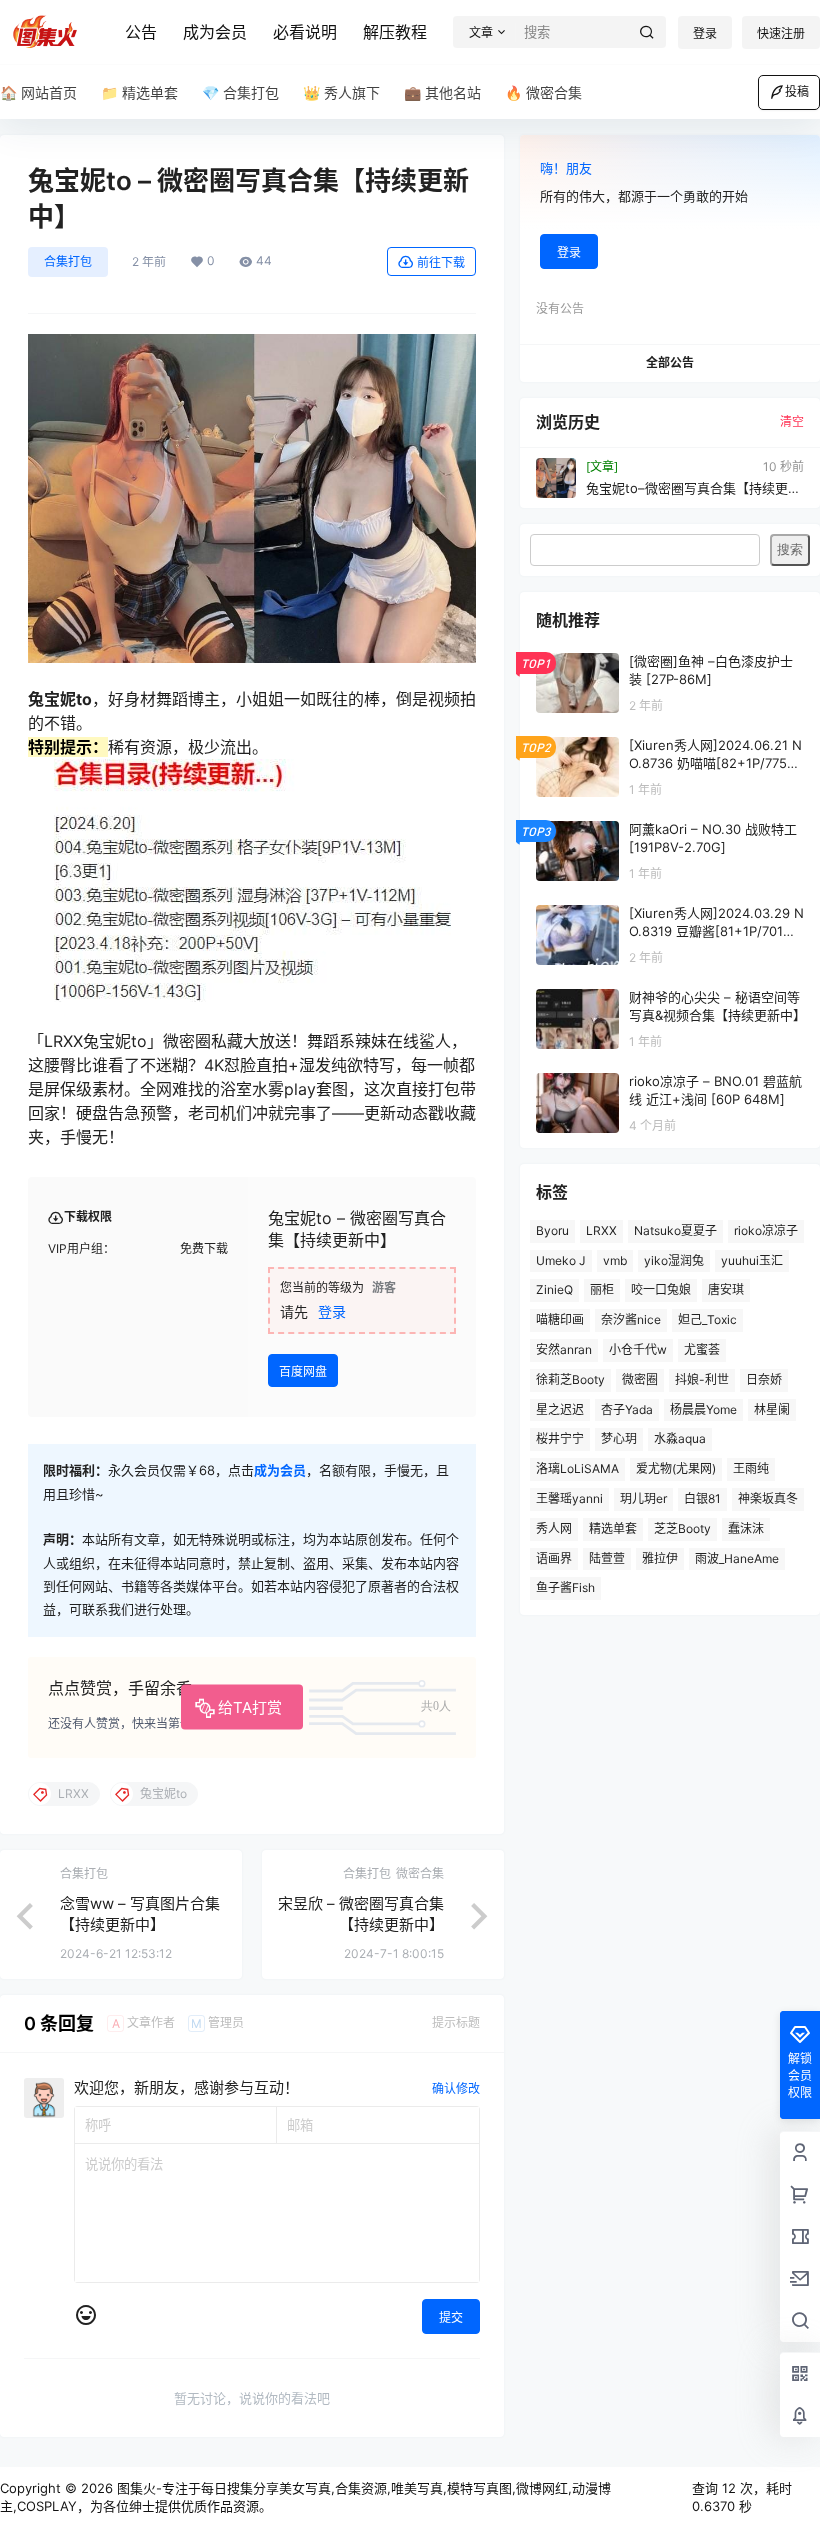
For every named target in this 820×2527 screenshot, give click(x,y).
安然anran (564, 1349)
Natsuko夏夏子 (675, 1230)
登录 (705, 33)
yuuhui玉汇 (752, 1260)
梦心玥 (619, 1438)
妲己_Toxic (707, 1319)
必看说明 (305, 32)
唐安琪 (726, 1289)
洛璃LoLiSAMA (577, 1468)
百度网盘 (303, 1371)
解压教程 (395, 32)
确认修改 (456, 2088)
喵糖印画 (560, 1319)
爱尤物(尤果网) (676, 1468)
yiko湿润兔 (674, 1260)
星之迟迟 (560, 1409)
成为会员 (215, 32)
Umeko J (561, 1260)
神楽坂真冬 (768, 1498)
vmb (615, 1260)
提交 (451, 2317)
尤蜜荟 (702, 1349)
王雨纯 (751, 1468)
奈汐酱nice (631, 1319)
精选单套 (613, 1528)
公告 (141, 32)
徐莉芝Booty (570, 1379)
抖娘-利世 (702, 1379)
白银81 (702, 1498)
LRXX (601, 1230)
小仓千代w (638, 1349)
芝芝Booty (682, 1528)
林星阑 (772, 1409)
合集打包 (68, 261)
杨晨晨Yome (703, 1409)
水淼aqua (680, 1438)
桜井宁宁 (560, 1438)
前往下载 (441, 262)
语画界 (554, 1558)
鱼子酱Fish (565, 1587)
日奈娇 (764, 1379)
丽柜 (602, 1289)
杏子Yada (627, 1409)
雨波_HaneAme (737, 1558)
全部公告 (670, 362)
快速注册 (781, 33)
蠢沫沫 (746, 1528)
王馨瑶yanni (569, 1498)
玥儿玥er (643, 1498)
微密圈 (640, 1379)
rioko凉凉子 (766, 1230)
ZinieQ (554, 1289)
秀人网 (554, 1528)
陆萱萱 (607, 1558)
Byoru (552, 1230)
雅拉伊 (660, 1558)
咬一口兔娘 (661, 1289)
